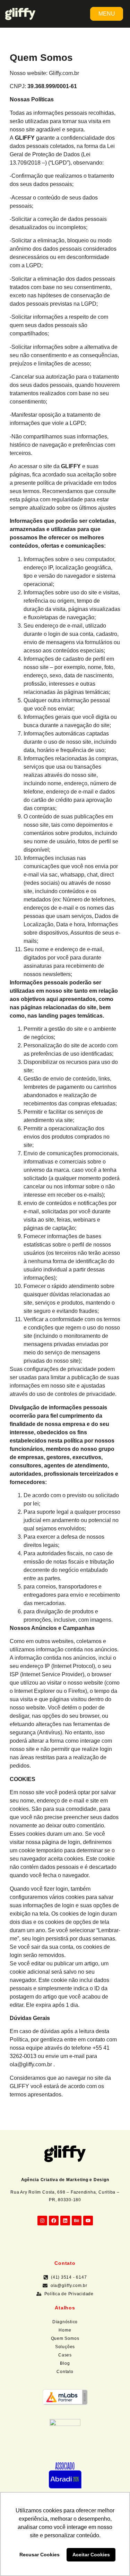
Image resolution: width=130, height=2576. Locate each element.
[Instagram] (42, 2221)
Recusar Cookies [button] (40, 2555)
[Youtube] (88, 2221)
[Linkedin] (65, 2221)
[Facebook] (54, 2221)
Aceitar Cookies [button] (91, 2555)
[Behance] (77, 2221)
